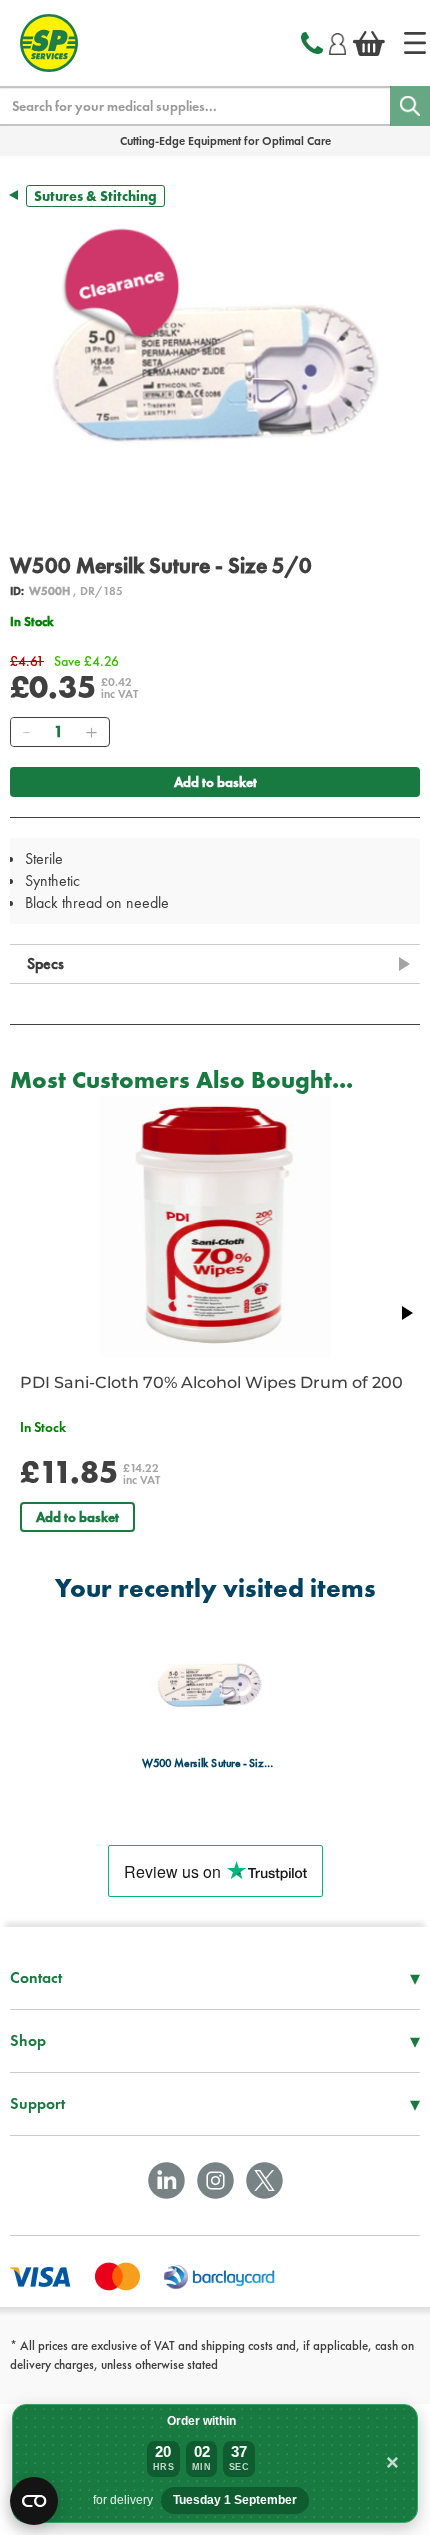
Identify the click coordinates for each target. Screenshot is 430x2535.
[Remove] (26, 732)
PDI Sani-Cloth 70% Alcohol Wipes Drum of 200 (211, 1382)
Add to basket (215, 782)
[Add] (91, 732)
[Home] (415, 43)
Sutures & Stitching (95, 196)
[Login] (337, 41)
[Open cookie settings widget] (34, 2501)
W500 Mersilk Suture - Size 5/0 (209, 1763)
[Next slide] (406, 1313)
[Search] (410, 106)
